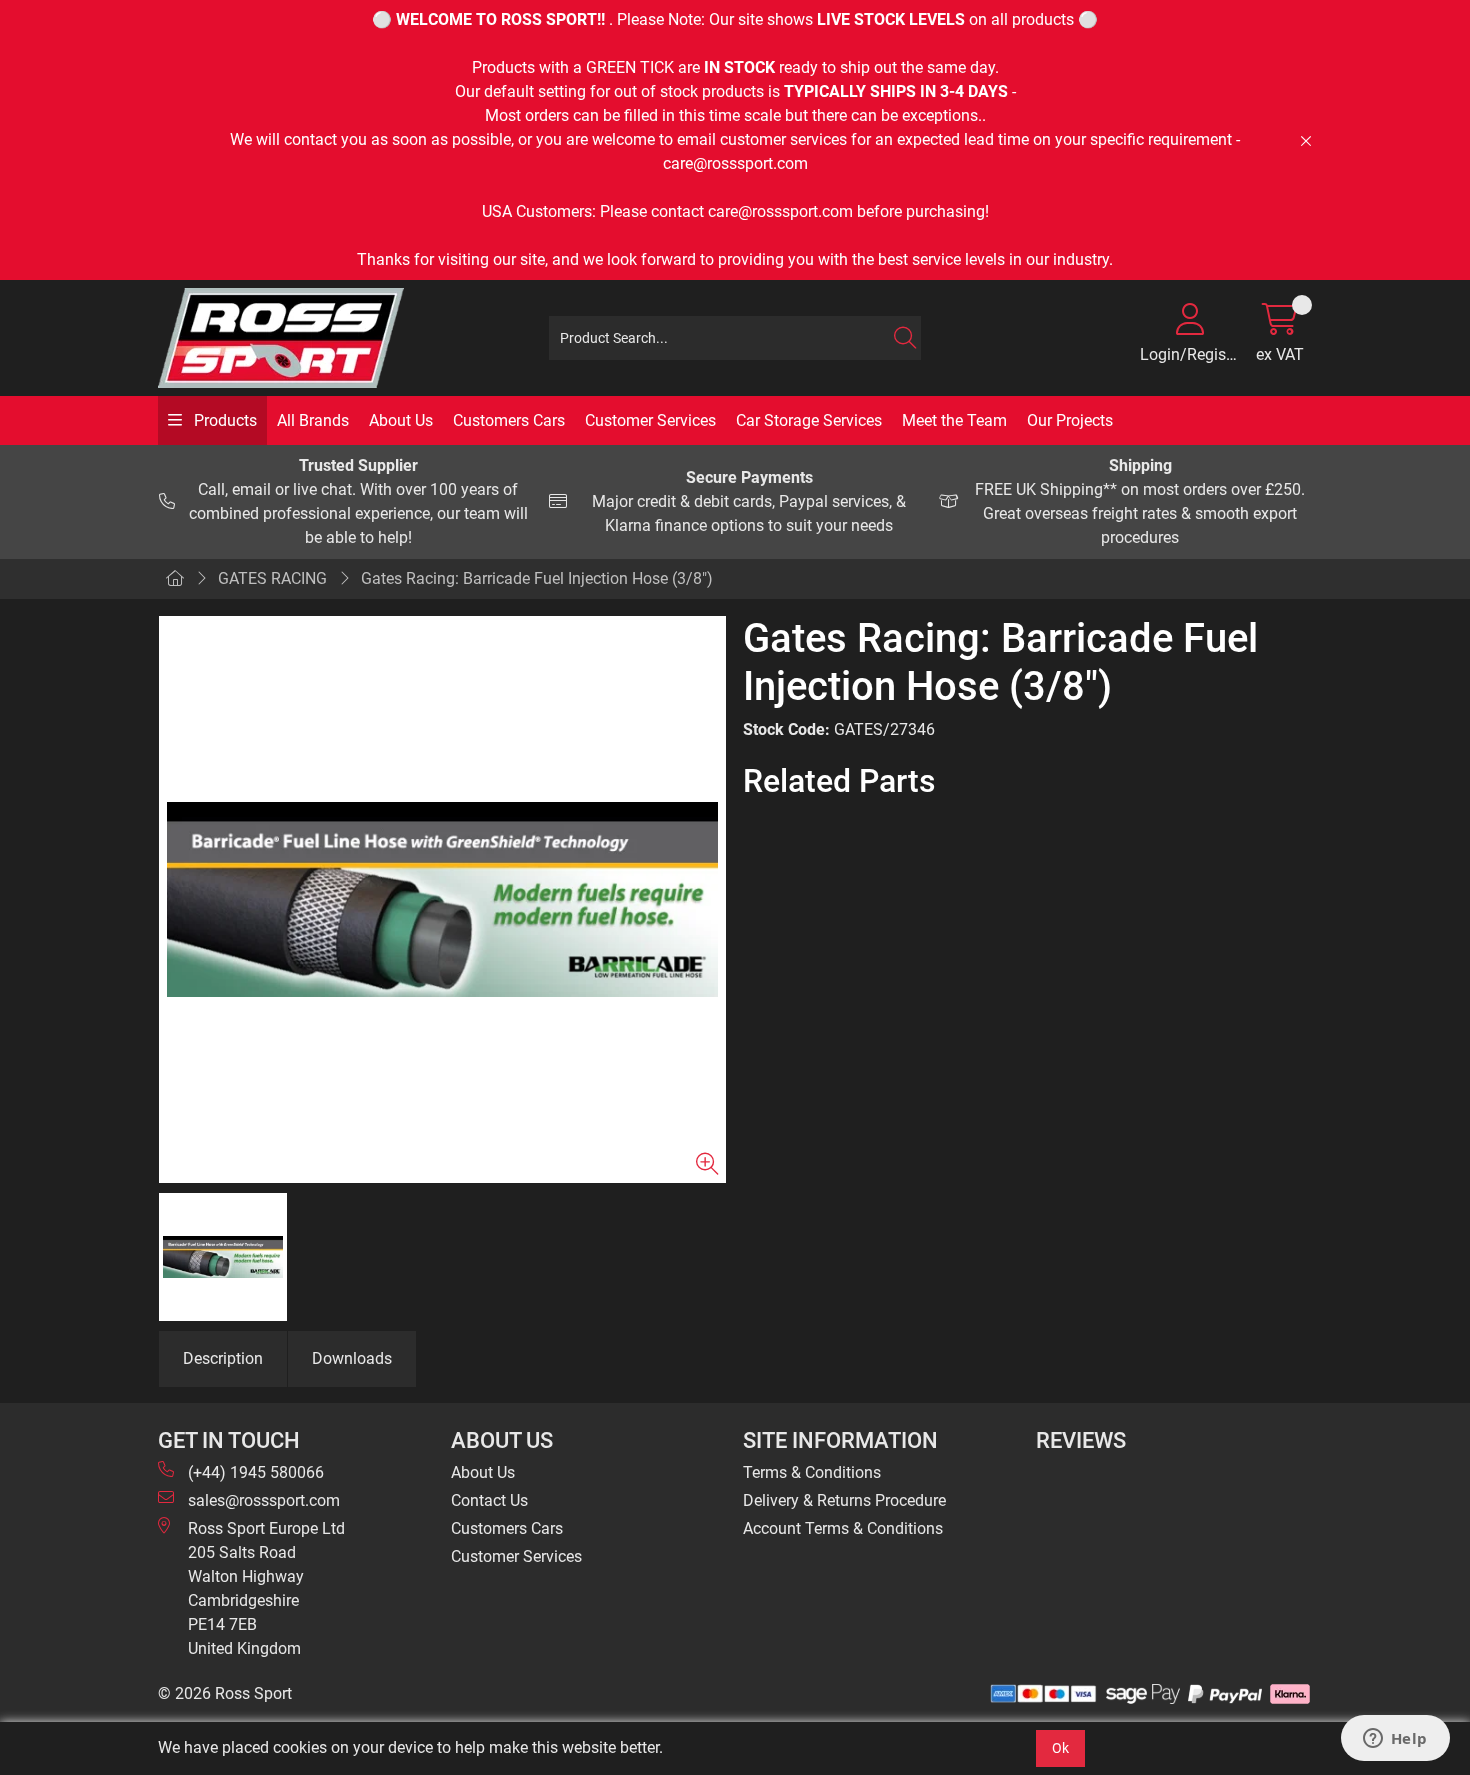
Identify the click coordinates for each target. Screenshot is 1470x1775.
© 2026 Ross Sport (225, 1693)
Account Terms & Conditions (843, 1528)
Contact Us (489, 1500)
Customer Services (650, 420)
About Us (401, 420)
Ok (1060, 1748)
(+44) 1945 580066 (256, 1472)
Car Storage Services (809, 420)
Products (223, 420)
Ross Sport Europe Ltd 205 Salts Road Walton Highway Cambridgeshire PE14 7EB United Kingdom (266, 1588)
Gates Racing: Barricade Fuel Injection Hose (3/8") (537, 578)
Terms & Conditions (812, 1472)
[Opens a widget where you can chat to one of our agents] (1395, 1740)
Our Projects (1070, 420)
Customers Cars (509, 420)
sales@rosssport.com (264, 1500)
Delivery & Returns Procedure (844, 1500)
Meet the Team (954, 420)
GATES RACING (272, 578)
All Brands (313, 420)
